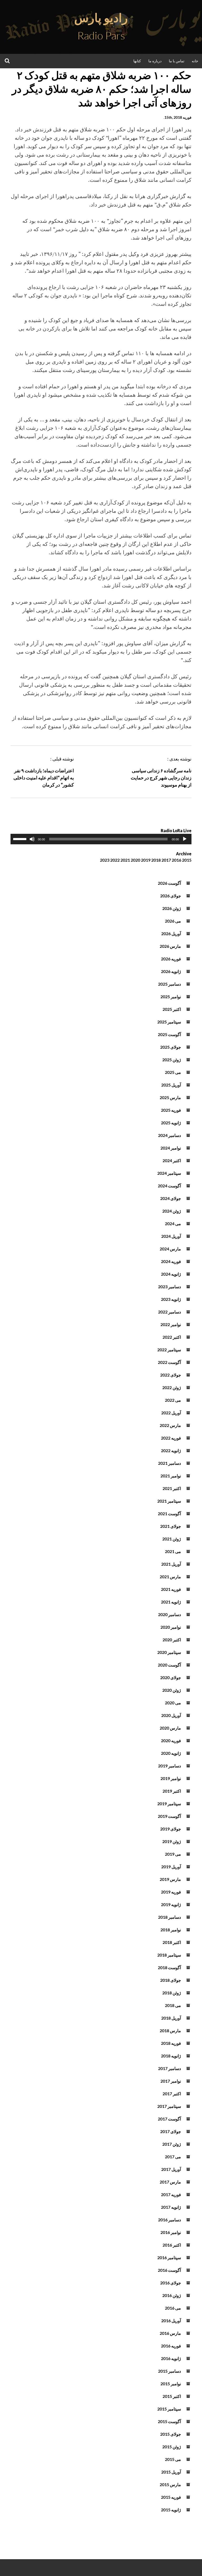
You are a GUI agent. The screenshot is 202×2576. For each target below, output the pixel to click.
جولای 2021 (171, 1526)
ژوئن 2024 (172, 1211)
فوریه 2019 (171, 1892)
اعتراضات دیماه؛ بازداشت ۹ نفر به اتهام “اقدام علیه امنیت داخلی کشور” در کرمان (44, 778)
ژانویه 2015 (171, 2510)
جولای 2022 (171, 1375)
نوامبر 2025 (171, 997)
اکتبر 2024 (172, 1160)
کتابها (137, 61)
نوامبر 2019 (171, 1778)
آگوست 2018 (169, 1967)
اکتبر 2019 (172, 1791)
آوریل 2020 (171, 1715)
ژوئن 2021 (172, 1539)
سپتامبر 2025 (169, 1022)
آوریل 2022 (171, 1413)
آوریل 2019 (171, 1867)
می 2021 (173, 1551)
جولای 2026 (171, 896)
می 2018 (173, 2005)
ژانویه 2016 (171, 2358)
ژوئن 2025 (172, 1060)
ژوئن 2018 (172, 1993)
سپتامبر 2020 (169, 1652)
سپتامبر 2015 (169, 2409)
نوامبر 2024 (171, 1148)
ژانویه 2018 (171, 2056)
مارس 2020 (170, 1728)
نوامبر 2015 (171, 2384)
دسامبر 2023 (170, 1287)
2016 (176, 860)
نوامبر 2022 (171, 1324)
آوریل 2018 (171, 2018)
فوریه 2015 (171, 2497)
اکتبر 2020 (172, 1640)
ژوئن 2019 (172, 1841)
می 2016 (173, 2308)
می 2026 (173, 921)
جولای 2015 (171, 2434)
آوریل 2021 (171, 1564)
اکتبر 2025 (172, 1009)
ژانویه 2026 (171, 971)
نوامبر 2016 (171, 2232)
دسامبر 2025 (170, 984)
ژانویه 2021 (171, 1602)
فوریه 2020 (171, 1740)
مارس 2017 (170, 2182)
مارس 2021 (170, 1577)
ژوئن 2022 (172, 1387)
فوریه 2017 (171, 2194)
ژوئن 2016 (172, 2295)
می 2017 (173, 2157)
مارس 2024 (170, 1249)
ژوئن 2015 (172, 2447)
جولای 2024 (171, 1198)
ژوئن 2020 (172, 1690)
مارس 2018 (170, 2031)
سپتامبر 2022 (169, 1350)
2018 (156, 860)
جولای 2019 (171, 1829)
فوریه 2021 (171, 1589)
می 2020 (173, 1703)
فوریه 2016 (171, 2346)
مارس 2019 (170, 1879)
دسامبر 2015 (170, 2371)
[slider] (21, 839)
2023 (105, 860)
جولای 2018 (171, 1980)
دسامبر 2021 (170, 1463)
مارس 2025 (170, 1097)
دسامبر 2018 (170, 1917)
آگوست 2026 (169, 883)
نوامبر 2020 (171, 1627)
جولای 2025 (171, 1047)
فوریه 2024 (171, 1261)
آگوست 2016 (169, 2270)
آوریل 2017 (171, 2169)
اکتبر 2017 (172, 2094)
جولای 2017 (171, 2131)
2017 (166, 860)
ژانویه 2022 (171, 1450)
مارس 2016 (170, 2333)
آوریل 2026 (171, 933)
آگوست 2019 (169, 1816)
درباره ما (155, 61)
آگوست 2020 (169, 1665)
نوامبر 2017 (171, 2081)
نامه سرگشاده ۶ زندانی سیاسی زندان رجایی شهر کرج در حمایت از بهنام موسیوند (161, 778)
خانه (195, 61)
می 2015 (173, 2459)
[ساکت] (32, 839)
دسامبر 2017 (170, 2068)
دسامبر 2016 (170, 2220)
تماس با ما (177, 61)
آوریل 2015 (171, 2472)
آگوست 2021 (169, 1514)
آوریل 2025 (171, 1085)
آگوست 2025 (169, 1034)
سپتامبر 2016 (169, 2257)
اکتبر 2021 (172, 1488)
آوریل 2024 (171, 1236)
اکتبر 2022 (172, 1337)
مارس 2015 (170, 2484)
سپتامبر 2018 (169, 1955)
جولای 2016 (171, 2283)
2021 (125, 860)
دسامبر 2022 (170, 1312)
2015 (187, 860)
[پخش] (185, 839)
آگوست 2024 (169, 1186)
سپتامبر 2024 (169, 1173)
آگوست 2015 (169, 2421)
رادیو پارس (101, 18)
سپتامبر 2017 (169, 2106)
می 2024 (173, 1224)
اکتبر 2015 (172, 2396)
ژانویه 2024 (171, 1274)
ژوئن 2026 (172, 908)
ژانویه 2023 (171, 1299)
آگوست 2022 (169, 1362)
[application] (101, 839)
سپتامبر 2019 (169, 1804)
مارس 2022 (170, 1425)
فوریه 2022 (171, 1438)
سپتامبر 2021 (169, 1501)
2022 (115, 860)
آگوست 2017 (169, 2119)
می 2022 (173, 1400)
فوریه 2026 (171, 959)
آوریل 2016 (171, 2321)
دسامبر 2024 (170, 1135)
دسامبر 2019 (170, 1766)
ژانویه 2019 (171, 1904)
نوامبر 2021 (171, 1476)
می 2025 (173, 1072)
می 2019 (173, 1854)
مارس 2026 (170, 946)
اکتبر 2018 (172, 1942)
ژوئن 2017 (172, 2144)
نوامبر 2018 (171, 1930)
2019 (146, 860)
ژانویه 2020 (171, 1753)
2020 (135, 860)
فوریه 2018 (171, 2043)
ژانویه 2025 (171, 1123)
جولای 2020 (171, 1677)
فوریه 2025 (171, 1110)
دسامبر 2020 (170, 1614)
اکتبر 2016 (172, 2245)
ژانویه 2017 (171, 2207)
